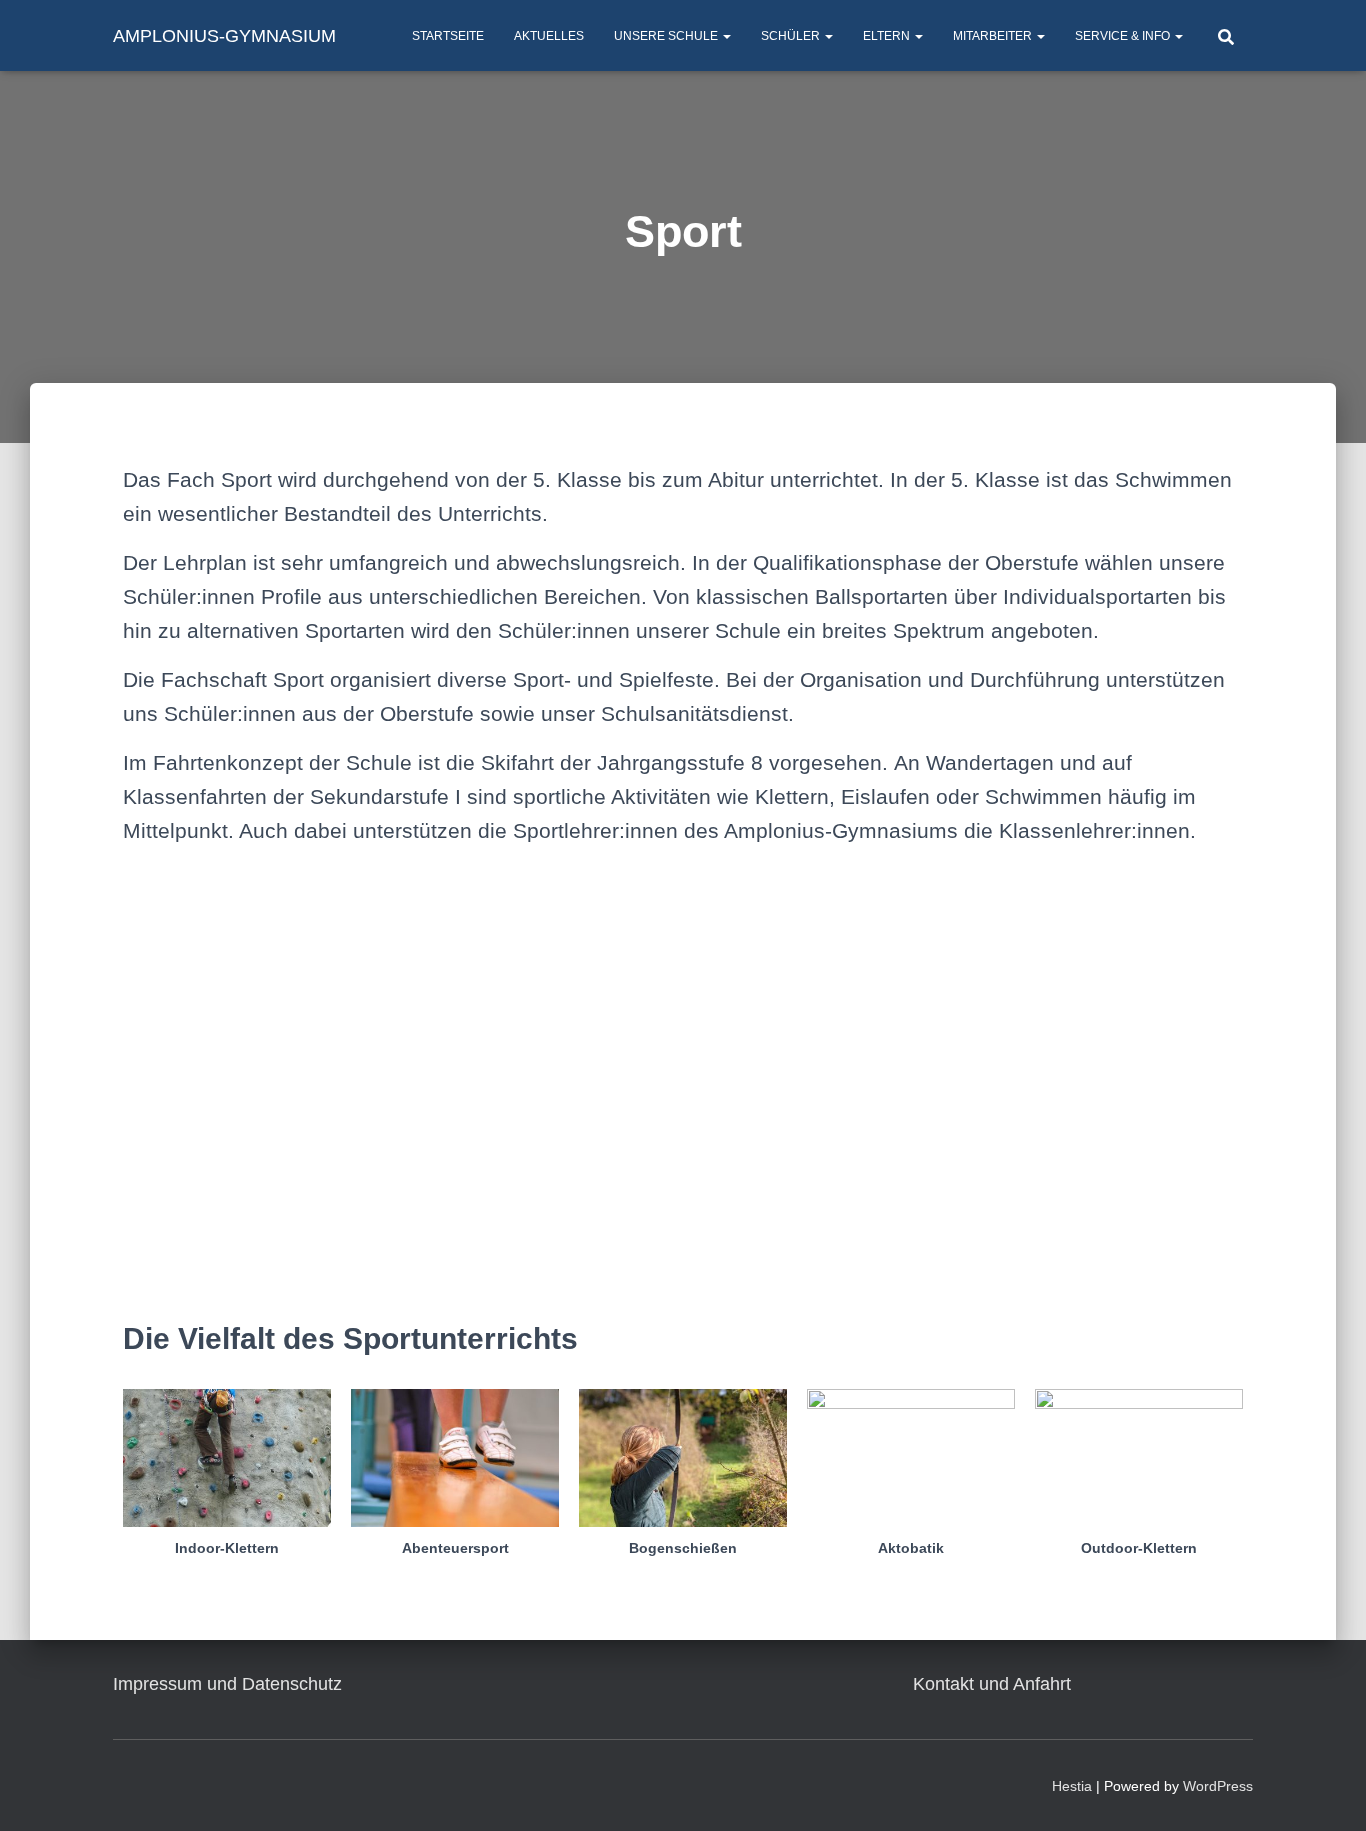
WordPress (1218, 1786)
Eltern (888, 36)
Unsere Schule (667, 36)
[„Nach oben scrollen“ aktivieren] (1326, 1791)
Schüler (792, 36)
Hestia (1072, 1786)
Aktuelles (549, 36)
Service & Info (1124, 36)
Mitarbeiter (994, 36)
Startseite (448, 36)
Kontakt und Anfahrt (992, 1684)
